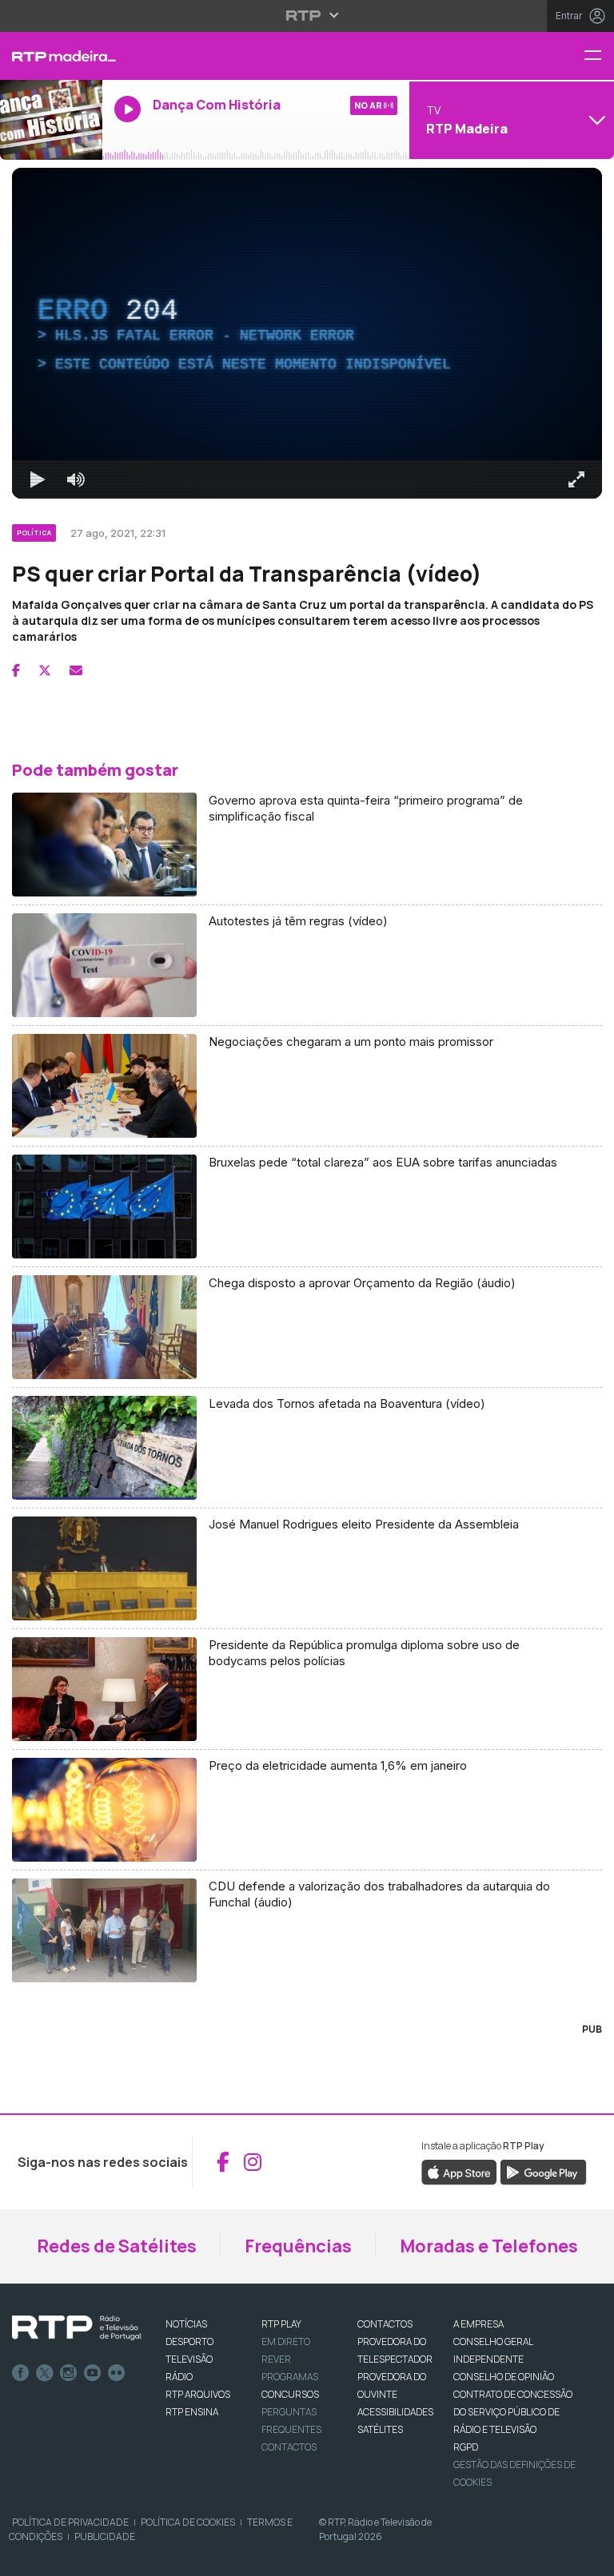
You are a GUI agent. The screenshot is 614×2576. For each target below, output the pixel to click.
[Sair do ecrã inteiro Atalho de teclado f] (588, 2557)
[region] (307, 1288)
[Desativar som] (64, 2557)
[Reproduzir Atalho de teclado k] (26, 2557)
